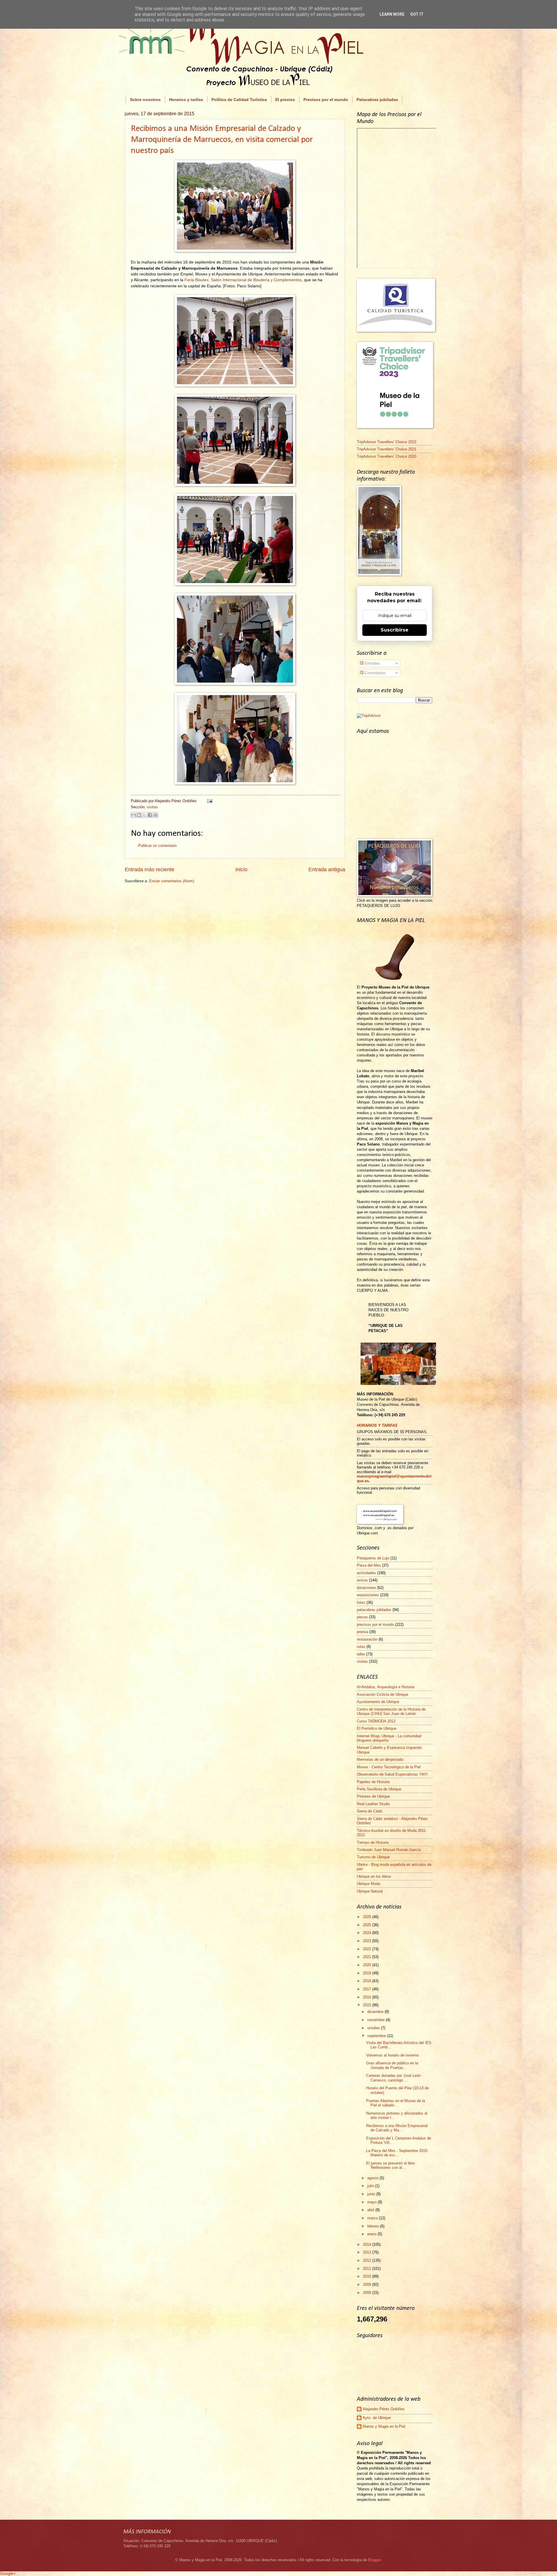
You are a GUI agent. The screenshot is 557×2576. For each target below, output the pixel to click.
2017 (368, 1989)
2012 (368, 2260)
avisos (362, 1580)
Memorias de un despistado (380, 1759)
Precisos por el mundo (326, 100)
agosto (374, 2178)
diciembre (376, 2012)
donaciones (366, 1588)
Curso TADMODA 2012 (376, 1721)
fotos (361, 1602)
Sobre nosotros (145, 100)
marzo (373, 2218)
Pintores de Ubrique (373, 1796)
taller (361, 1654)
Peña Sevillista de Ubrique (379, 1789)
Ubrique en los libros (374, 1876)
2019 (368, 1973)
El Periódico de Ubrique (377, 1728)
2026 (368, 1917)
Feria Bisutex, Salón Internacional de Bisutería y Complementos (243, 280)
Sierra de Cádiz (370, 1811)
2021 (368, 1957)
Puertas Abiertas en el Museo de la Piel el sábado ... (396, 2103)
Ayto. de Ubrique (377, 2418)
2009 (368, 2284)
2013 (368, 2252)
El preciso (285, 100)
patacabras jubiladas (374, 1610)
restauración (367, 1639)
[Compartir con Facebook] (150, 815)
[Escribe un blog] (139, 815)
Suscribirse (395, 630)
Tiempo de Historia (373, 1842)
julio (371, 2186)
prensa (362, 1632)
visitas (152, 807)
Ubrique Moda (368, 1884)
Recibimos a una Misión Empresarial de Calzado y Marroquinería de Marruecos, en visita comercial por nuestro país (222, 140)
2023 (368, 1941)
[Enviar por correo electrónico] (133, 815)
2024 (368, 1933)
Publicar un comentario (157, 846)
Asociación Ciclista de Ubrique (383, 1694)
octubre (374, 2028)
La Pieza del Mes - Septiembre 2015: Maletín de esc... (397, 2153)
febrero (374, 2226)
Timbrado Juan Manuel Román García (389, 1850)
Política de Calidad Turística (239, 100)
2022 (368, 1949)
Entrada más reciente (150, 870)
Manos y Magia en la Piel (384, 2426)
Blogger (374, 2560)
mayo (372, 2202)
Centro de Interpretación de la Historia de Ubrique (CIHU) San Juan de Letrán (391, 1711)
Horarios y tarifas (186, 100)
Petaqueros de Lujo (373, 1558)
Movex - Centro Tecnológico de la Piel (389, 1767)
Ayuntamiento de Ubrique (378, 1702)
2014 (368, 2244)
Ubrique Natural (370, 1891)
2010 (368, 2276)
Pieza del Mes (369, 1565)
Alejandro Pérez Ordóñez (384, 2409)
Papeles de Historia (373, 1782)
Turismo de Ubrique (373, 1857)
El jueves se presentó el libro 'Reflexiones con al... (390, 2165)
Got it (417, 14)
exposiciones (368, 1595)
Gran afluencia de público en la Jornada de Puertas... (392, 2065)
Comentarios (375, 673)
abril (371, 2210)
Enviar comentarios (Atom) (172, 881)
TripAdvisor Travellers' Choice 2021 (387, 449)
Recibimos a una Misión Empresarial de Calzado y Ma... (397, 2128)
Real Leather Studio (373, 1804)
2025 (368, 1925)
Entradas (372, 663)
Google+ (8, 2573)
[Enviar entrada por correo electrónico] (209, 801)
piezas (362, 1617)
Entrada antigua (327, 870)
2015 (368, 2005)
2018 (368, 1981)
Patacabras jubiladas (377, 100)
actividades (366, 1573)
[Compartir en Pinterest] (155, 815)
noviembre (377, 2020)
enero (372, 2234)
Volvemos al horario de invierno (392, 2055)
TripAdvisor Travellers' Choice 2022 (387, 442)
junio (372, 2194)
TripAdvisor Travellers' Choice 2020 (387, 456)
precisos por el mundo (375, 1625)
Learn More (392, 14)
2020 (368, 1965)
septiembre (377, 2036)
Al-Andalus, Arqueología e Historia (386, 1687)
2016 (368, 1997)
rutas (361, 1647)
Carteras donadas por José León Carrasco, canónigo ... (393, 2078)
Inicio (241, 870)
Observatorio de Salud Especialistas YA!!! (392, 1774)
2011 (368, 2269)
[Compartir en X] (144, 815)
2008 (368, 2293)
